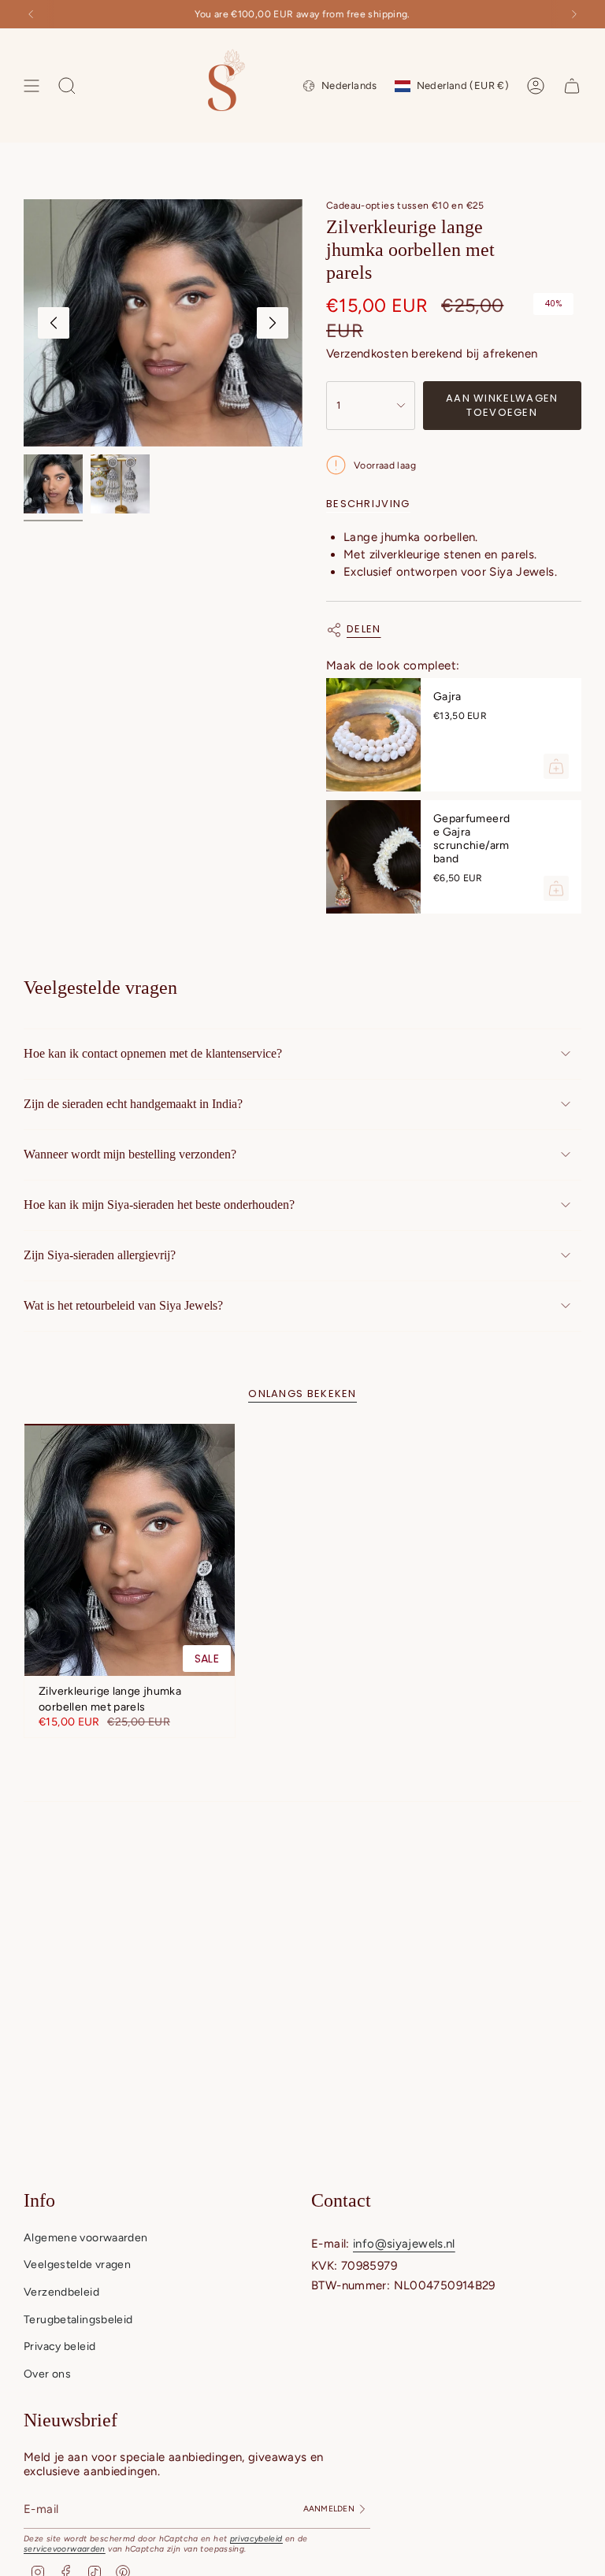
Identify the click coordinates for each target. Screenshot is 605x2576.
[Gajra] (373, 735)
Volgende (273, 323)
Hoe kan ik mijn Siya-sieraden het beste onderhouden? (159, 1205)
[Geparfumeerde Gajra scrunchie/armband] (373, 857)
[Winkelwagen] (572, 86)
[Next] (574, 14)
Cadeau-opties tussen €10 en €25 (405, 205)
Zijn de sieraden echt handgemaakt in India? (133, 1104)
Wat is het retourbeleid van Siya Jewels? (123, 1305)
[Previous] (31, 14)
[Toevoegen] (556, 766)
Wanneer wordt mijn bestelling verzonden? (130, 1154)
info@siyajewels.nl (404, 2244)
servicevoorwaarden (65, 2549)
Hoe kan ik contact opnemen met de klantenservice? (153, 1053)
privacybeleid (256, 2539)
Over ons (47, 2374)
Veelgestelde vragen (77, 2265)
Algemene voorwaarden (86, 2238)
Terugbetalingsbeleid (78, 2320)
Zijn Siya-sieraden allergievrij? (100, 1255)
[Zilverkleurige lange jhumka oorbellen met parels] (130, 1550)
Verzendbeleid (61, 2292)
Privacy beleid (59, 2346)
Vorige (54, 323)
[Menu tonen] (32, 86)
